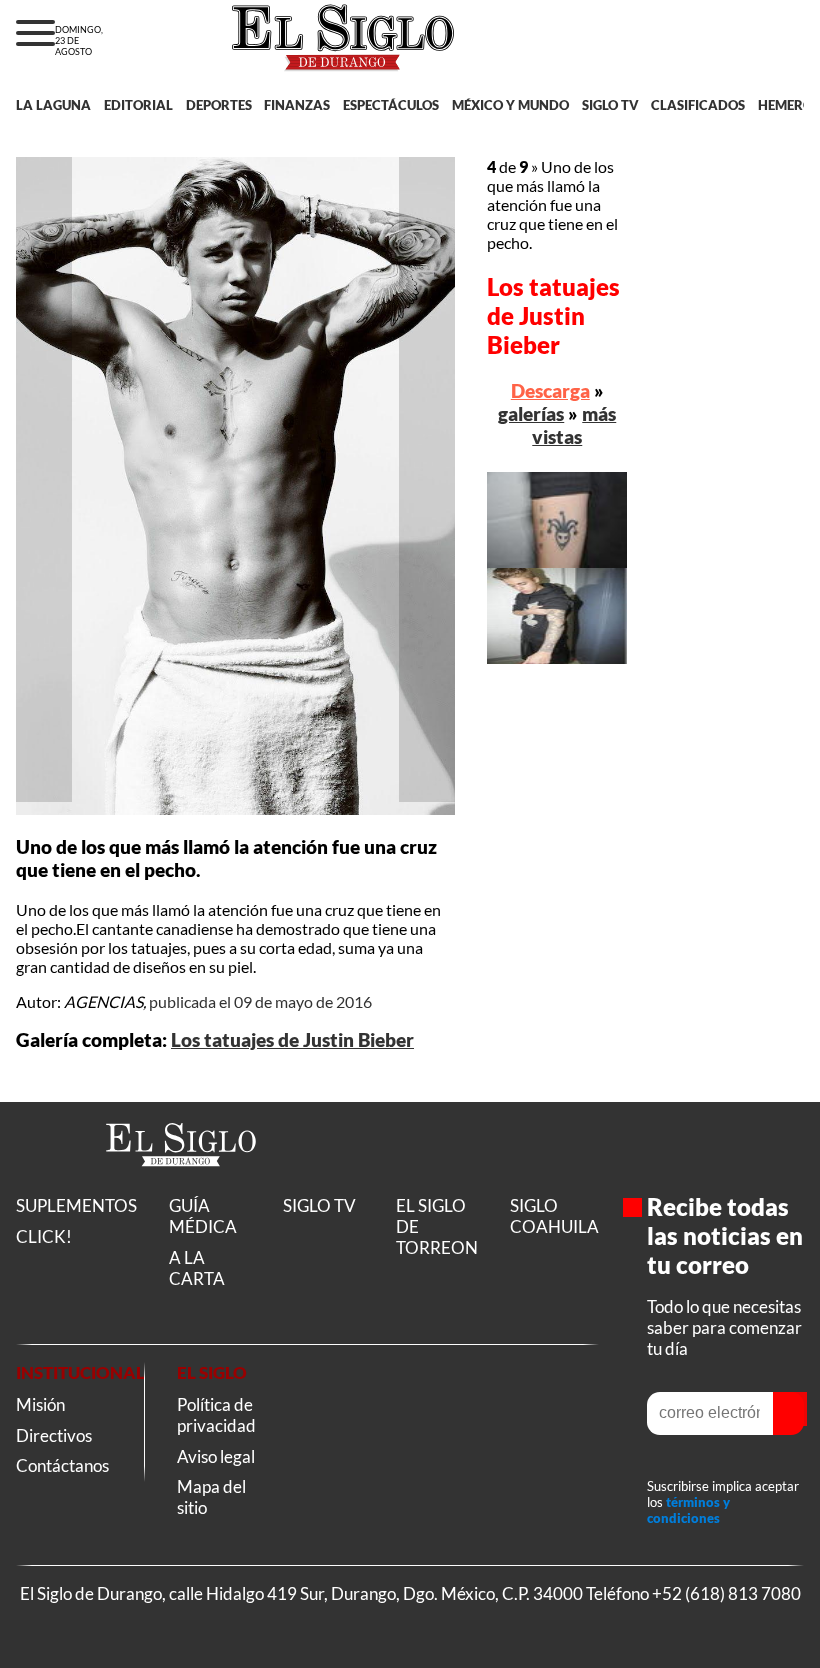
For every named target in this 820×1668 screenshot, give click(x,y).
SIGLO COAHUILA (554, 1216)
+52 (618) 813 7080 (726, 1593)
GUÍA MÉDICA (203, 1216)
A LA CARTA (197, 1268)
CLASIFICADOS (698, 105)
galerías (531, 413)
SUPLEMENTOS (76, 1205)
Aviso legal (216, 1456)
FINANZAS (297, 105)
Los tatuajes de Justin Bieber (292, 1040)
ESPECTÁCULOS (391, 105)
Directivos (54, 1435)
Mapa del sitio (211, 1497)
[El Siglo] (181, 1187)
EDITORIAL (138, 105)
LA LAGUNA (53, 105)
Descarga (550, 390)
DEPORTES (219, 105)
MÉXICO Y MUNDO (510, 105)
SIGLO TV (610, 105)
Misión (40, 1404)
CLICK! (44, 1236)
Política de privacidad (216, 1415)
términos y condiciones (688, 1510)
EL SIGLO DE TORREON (437, 1226)
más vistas (574, 425)
